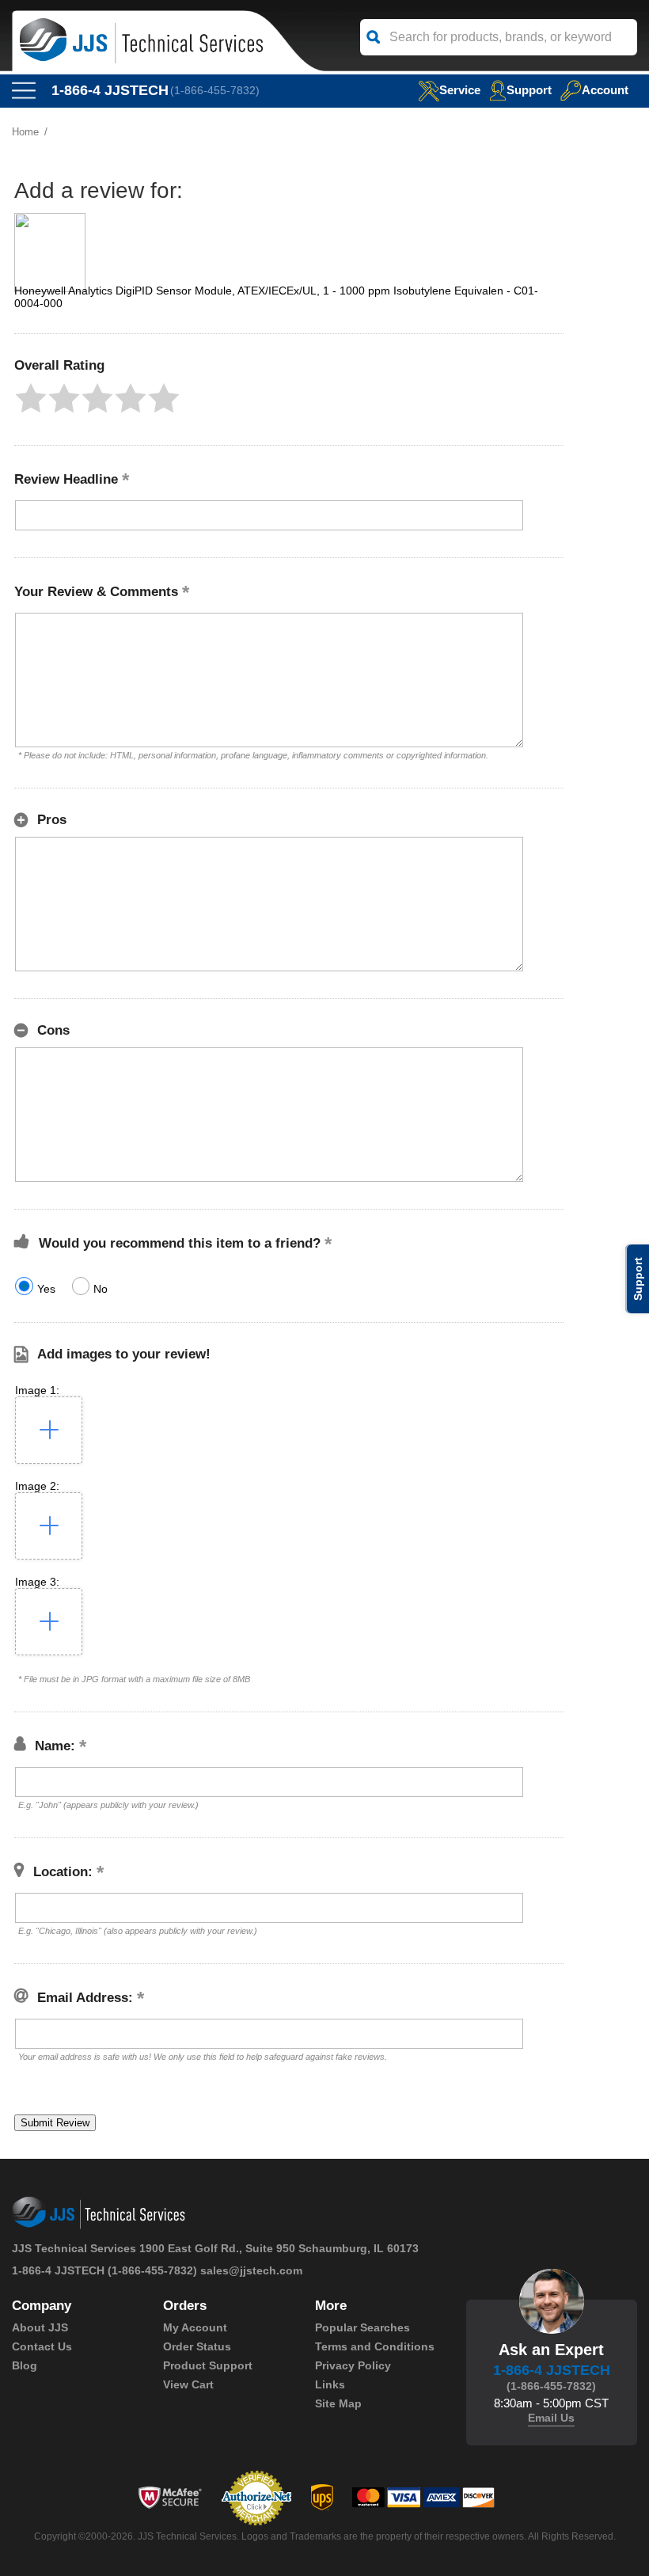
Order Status (197, 2346)
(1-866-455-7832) (215, 90)
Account (605, 90)
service (460, 90)
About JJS (40, 2327)
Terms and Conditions (375, 2346)
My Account (195, 2327)
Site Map (338, 2403)
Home (25, 132)
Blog (25, 2365)
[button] (31, 398)
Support (529, 90)
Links (330, 2384)
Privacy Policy (353, 2365)
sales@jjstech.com (251, 2270)
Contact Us (42, 2346)
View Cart (188, 2384)
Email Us (551, 2418)
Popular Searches (362, 2327)
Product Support (208, 2365)
